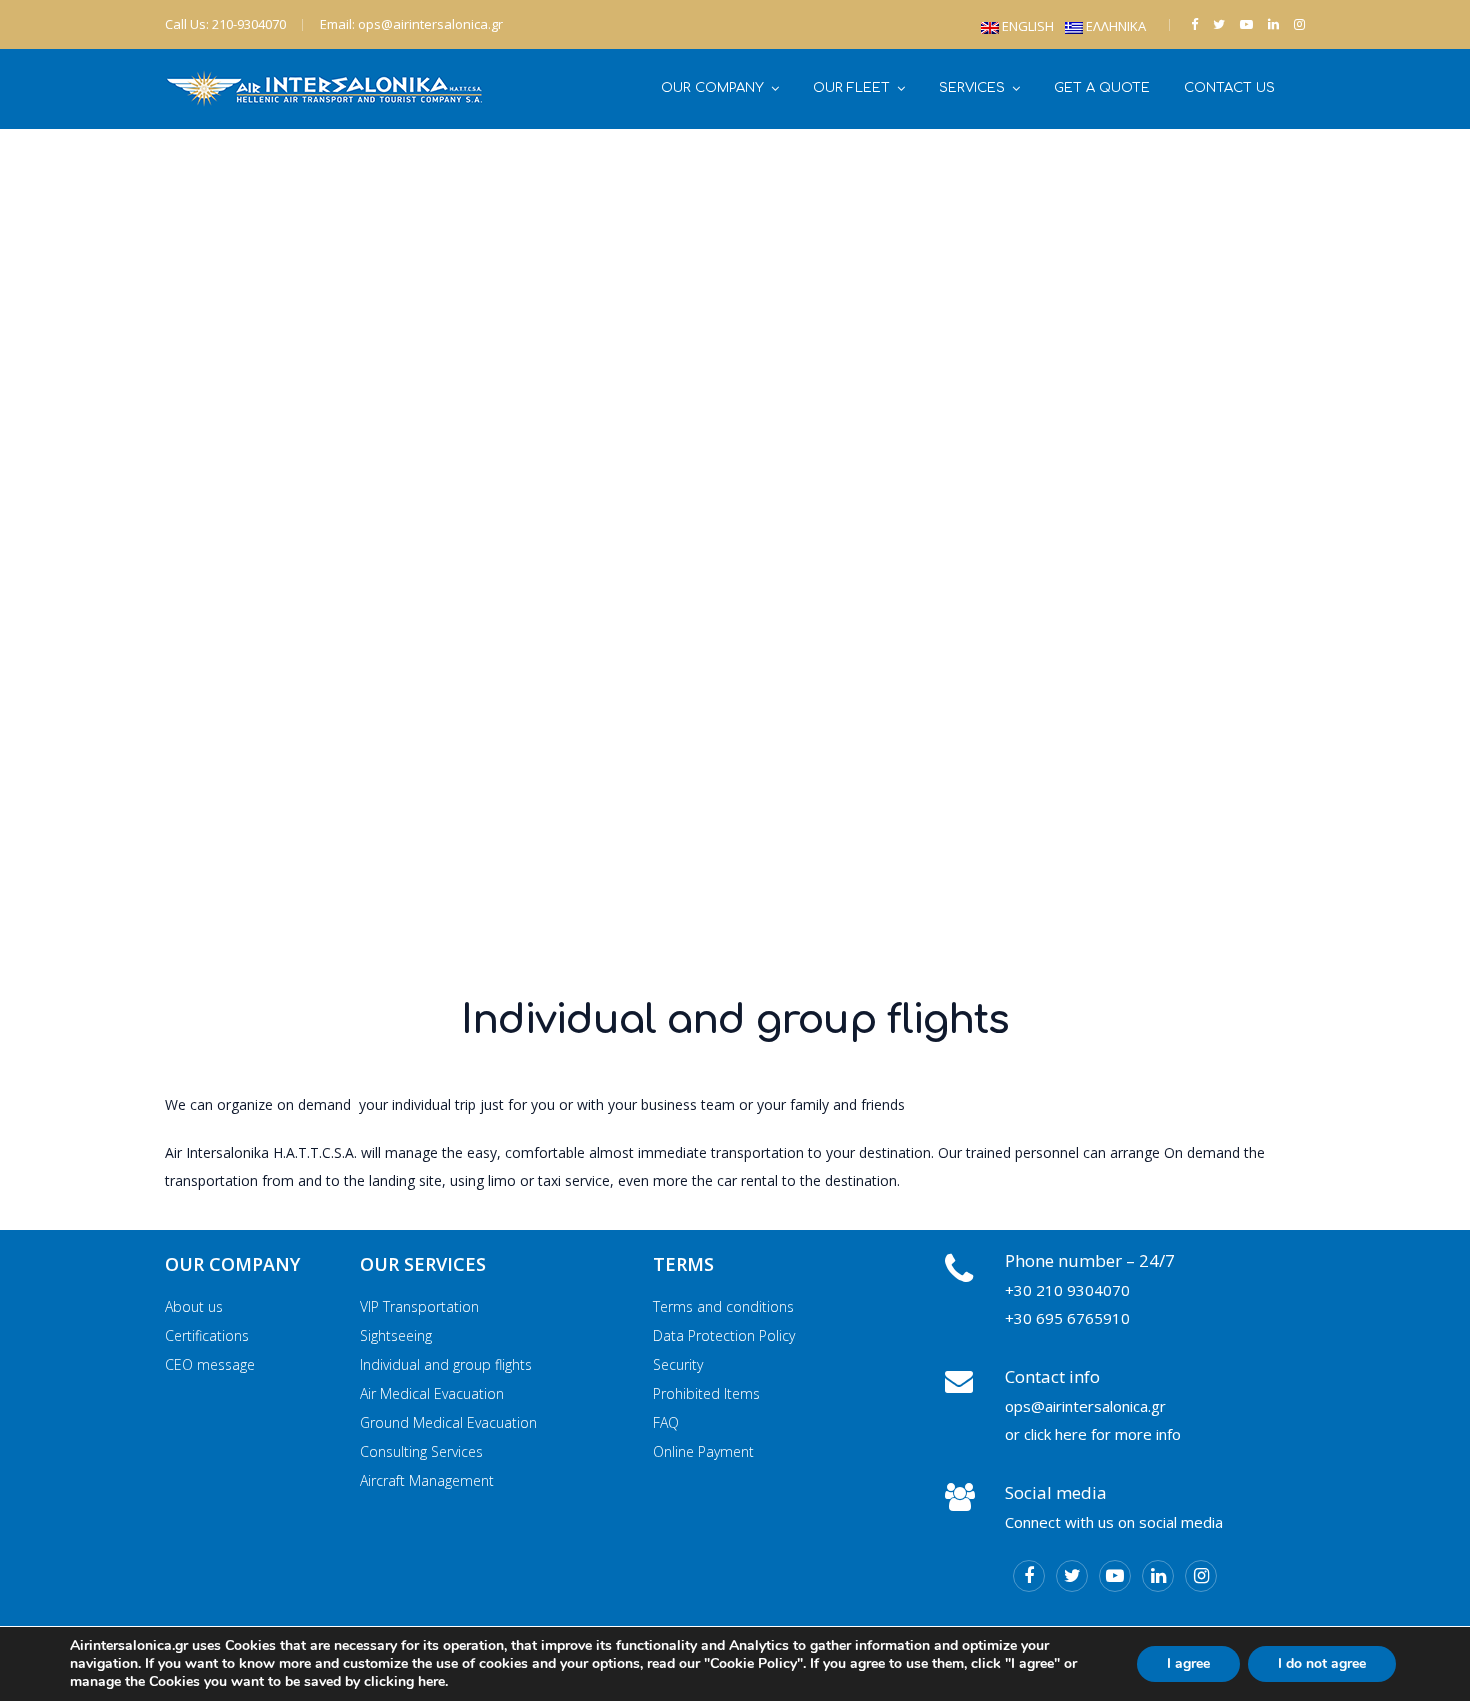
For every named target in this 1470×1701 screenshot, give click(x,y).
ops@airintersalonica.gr (1085, 1406)
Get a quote (1102, 88)
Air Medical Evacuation (432, 1393)
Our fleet (851, 88)
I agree (1188, 1663)
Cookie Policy (753, 1663)
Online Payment (703, 1451)
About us (194, 1306)
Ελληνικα (1116, 26)
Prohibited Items (706, 1393)
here (431, 1682)
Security (678, 1364)
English (1028, 26)
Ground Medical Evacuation (448, 1422)
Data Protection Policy (724, 1335)
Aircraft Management (427, 1480)
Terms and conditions (723, 1306)
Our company (712, 88)
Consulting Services (421, 1451)
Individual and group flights (446, 1364)
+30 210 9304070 (1067, 1290)
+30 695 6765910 (1067, 1318)
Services (972, 88)
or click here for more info (1093, 1434)
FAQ (666, 1422)
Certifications (207, 1335)
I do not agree (1322, 1663)
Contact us (1229, 88)
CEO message (210, 1364)
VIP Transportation (419, 1306)
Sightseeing (396, 1335)
